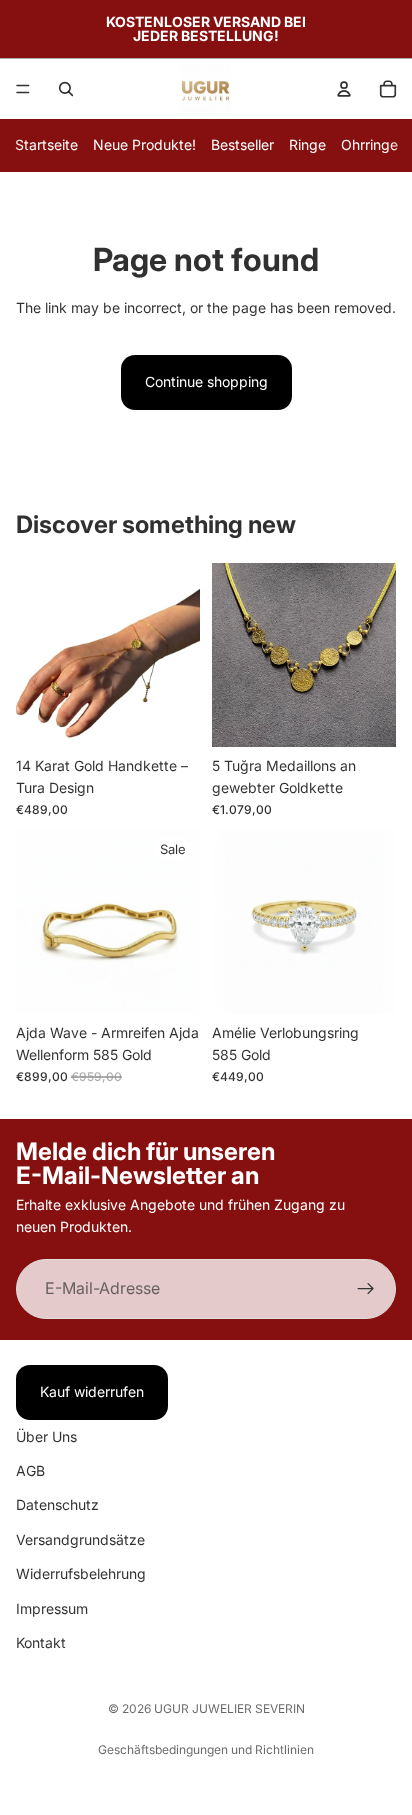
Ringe (307, 144)
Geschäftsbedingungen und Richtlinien (206, 1749)
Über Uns (46, 1435)
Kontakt (41, 1642)
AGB (30, 1470)
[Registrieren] (366, 1289)
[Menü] (23, 89)
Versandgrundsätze (80, 1538)
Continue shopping (206, 381)
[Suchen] (66, 89)
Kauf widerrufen (92, 1391)
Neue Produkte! (144, 144)
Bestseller (242, 144)
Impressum (52, 1607)
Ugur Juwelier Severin (229, 1708)
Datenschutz (57, 1504)
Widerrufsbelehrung (81, 1573)
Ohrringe (369, 144)
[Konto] (344, 89)
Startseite (46, 144)
